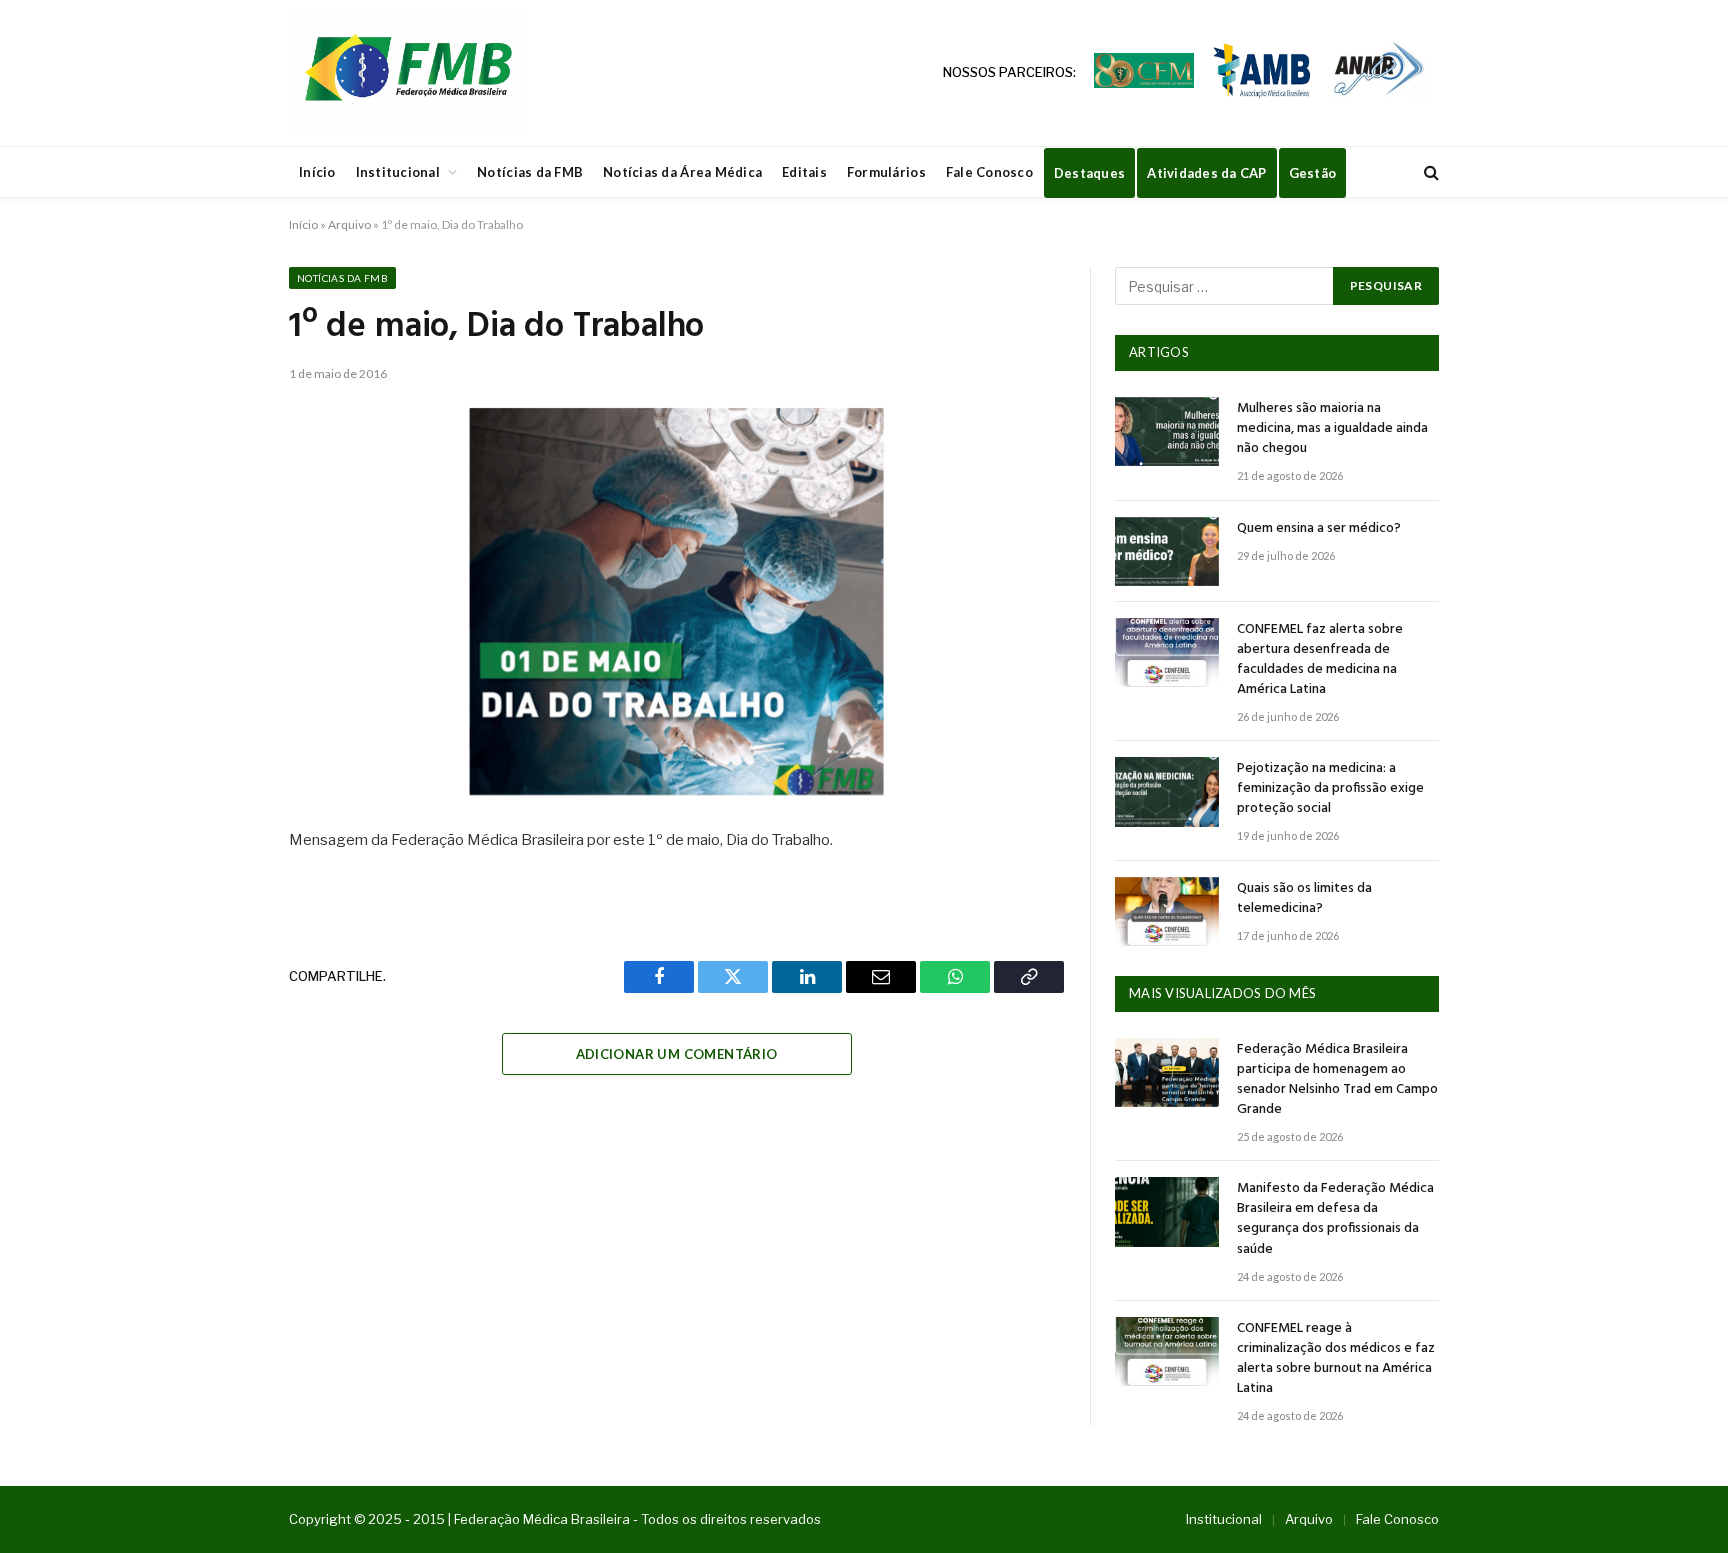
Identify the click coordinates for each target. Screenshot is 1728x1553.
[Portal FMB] (407, 73)
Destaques (1089, 173)
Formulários (886, 172)
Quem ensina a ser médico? (1319, 529)
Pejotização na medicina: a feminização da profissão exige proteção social (1330, 789)
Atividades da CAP (1206, 173)
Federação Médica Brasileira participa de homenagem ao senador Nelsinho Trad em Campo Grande (1337, 1080)
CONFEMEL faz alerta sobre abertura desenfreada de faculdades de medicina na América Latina (1320, 660)
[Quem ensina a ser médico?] (1167, 551)
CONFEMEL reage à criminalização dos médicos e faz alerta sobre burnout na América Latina (1336, 1359)
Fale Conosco (989, 172)
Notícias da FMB (530, 172)
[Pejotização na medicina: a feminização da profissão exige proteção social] (1167, 791)
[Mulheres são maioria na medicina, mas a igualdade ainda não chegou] (1167, 431)
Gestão (1313, 173)
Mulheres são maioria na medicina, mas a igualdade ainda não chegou (1332, 429)
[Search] (1429, 172)
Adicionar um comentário (677, 1054)
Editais (804, 172)
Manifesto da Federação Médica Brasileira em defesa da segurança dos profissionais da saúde (1335, 1219)
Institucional (398, 172)
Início (317, 172)
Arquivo (349, 224)
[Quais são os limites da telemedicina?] (1167, 911)
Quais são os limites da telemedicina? (1304, 899)
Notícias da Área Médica (682, 172)
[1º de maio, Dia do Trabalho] (676, 602)
